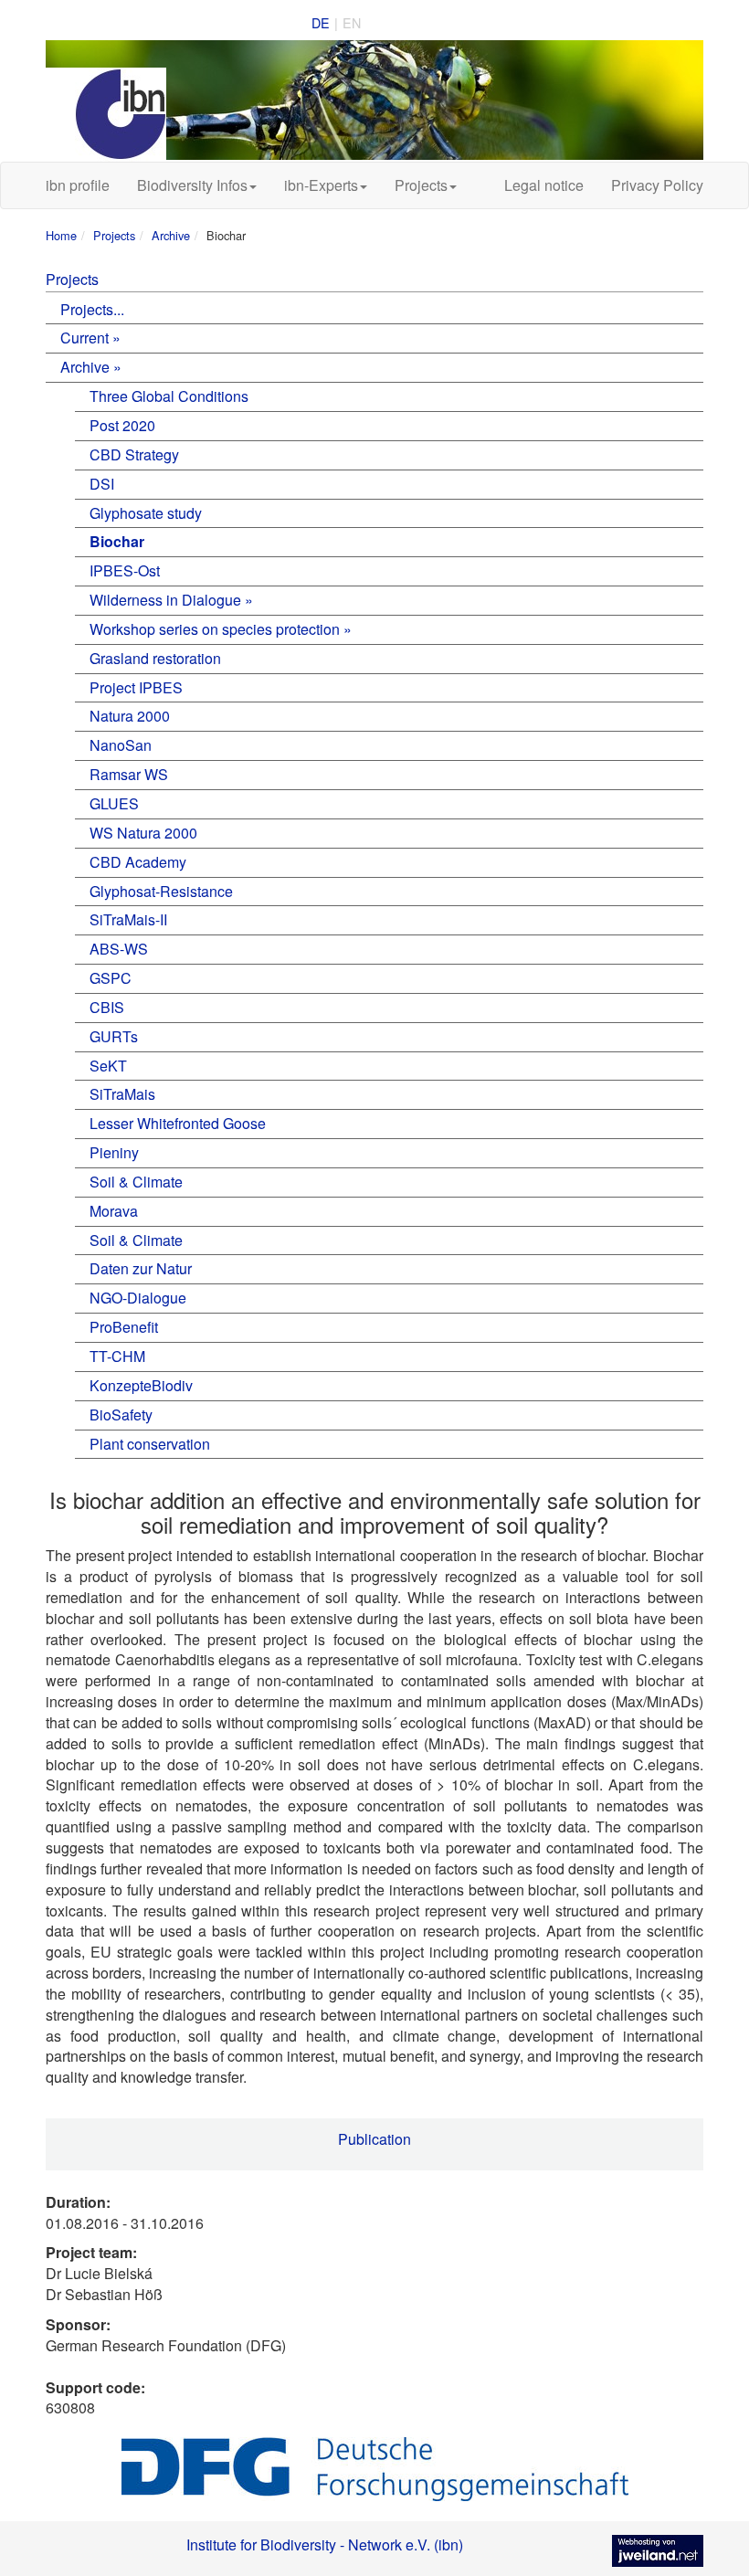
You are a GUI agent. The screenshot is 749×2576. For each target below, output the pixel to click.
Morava (114, 1211)
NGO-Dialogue (138, 1298)
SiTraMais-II (128, 919)
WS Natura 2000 (143, 833)
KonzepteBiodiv (141, 1385)
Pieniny (114, 1152)
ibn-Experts (321, 185)
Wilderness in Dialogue (165, 600)
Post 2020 (122, 425)
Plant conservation (150, 1444)
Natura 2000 (130, 716)
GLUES (114, 803)
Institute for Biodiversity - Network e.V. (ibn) (325, 2544)
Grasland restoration (155, 658)
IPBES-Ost (125, 570)
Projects (421, 185)
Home (61, 235)
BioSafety (121, 1415)
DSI (102, 484)
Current (84, 338)
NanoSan (121, 745)
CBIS (107, 1007)
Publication (374, 2139)
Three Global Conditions (169, 396)
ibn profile (78, 185)
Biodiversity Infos (192, 185)
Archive (171, 235)
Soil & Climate (136, 1182)
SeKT (108, 1066)
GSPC (111, 978)
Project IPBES (136, 687)
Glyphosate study (146, 513)
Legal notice (544, 185)
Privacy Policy (657, 185)
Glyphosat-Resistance (161, 891)
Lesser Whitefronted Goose (178, 1123)
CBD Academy (138, 862)
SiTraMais (122, 1094)
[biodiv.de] (374, 101)
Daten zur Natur (141, 1268)
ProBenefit (124, 1327)
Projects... (92, 309)
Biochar (117, 541)
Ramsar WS (129, 774)
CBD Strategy (134, 454)
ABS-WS (119, 949)
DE (321, 22)
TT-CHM (117, 1356)
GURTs (114, 1036)
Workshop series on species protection (215, 629)
